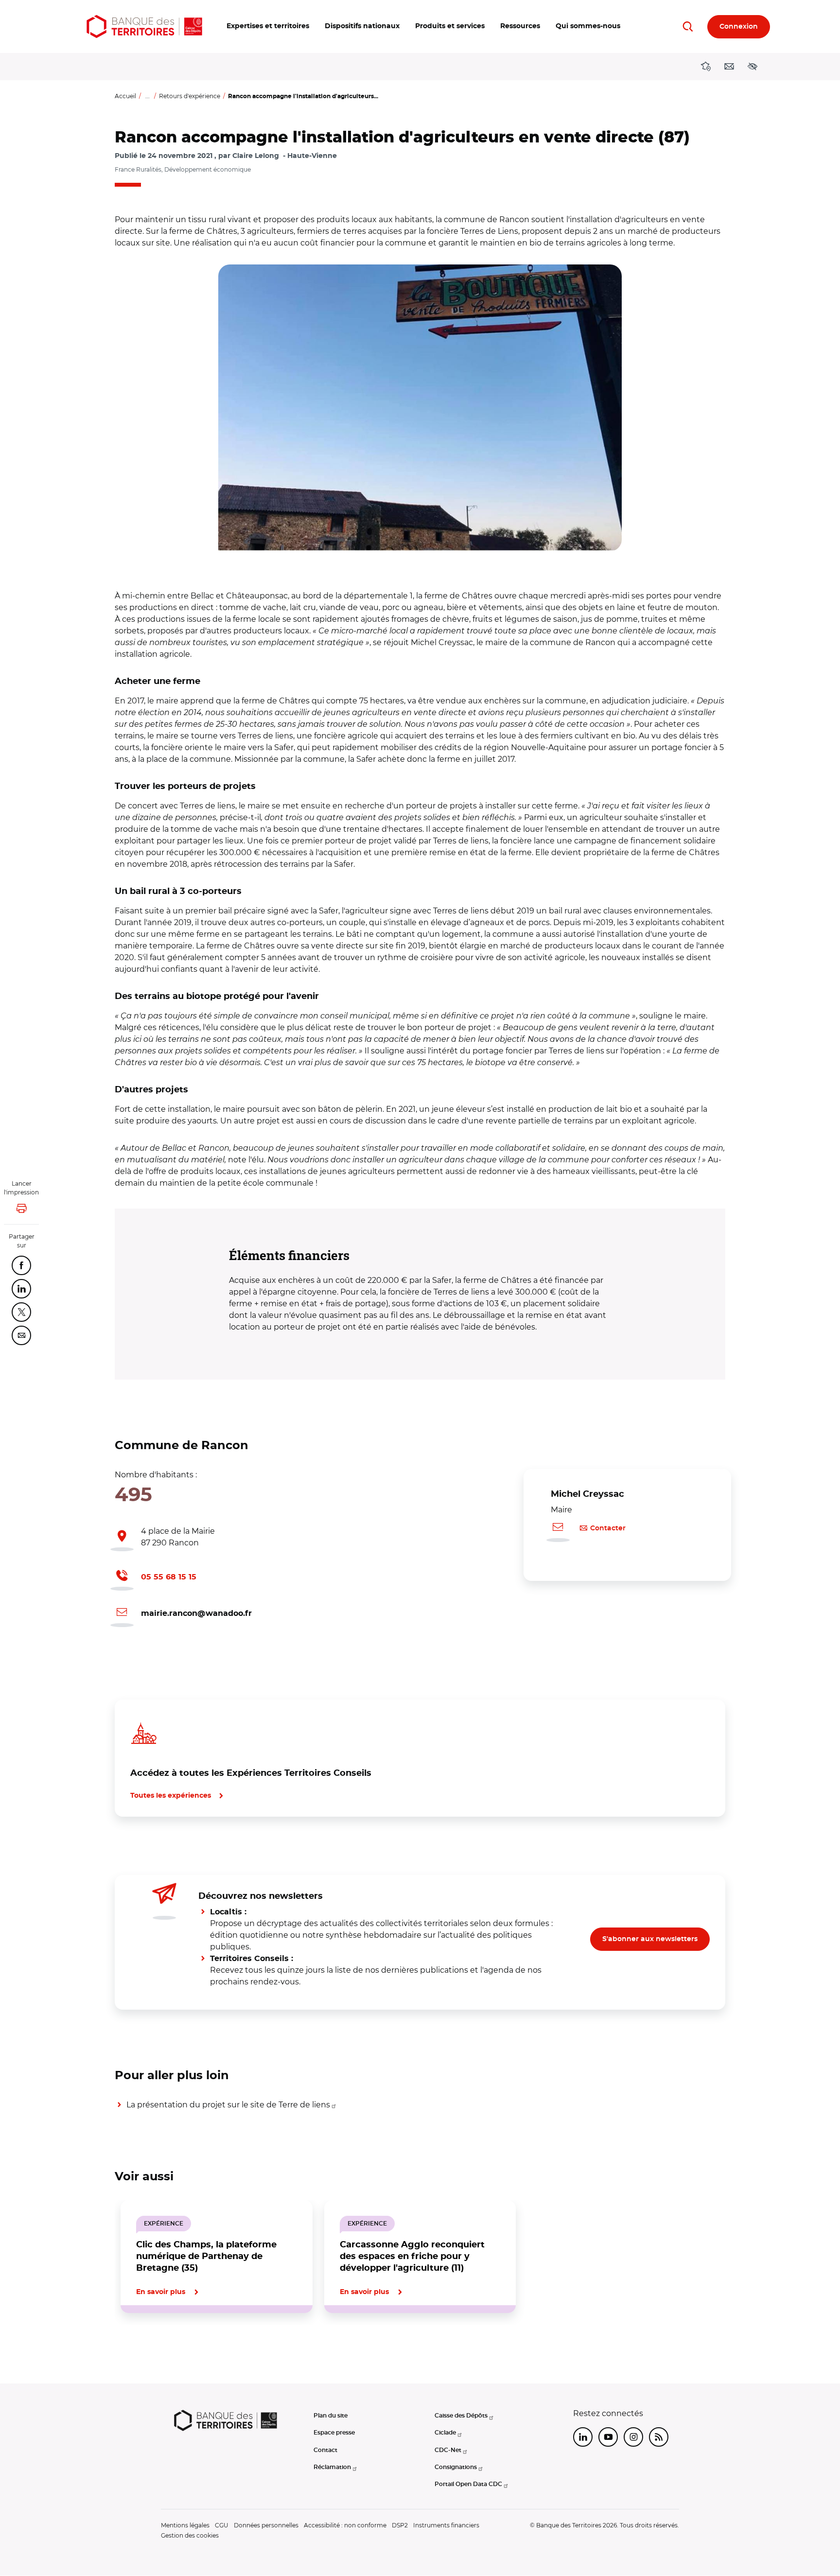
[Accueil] (144, 26)
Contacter (608, 1528)
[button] (268, 26)
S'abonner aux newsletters (650, 1939)
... (148, 96)
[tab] (148, 2346)
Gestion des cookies (190, 2535)
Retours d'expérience (190, 96)
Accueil (125, 96)
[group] (420, 408)
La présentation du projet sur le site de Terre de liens (228, 2105)
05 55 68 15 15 (169, 1577)
